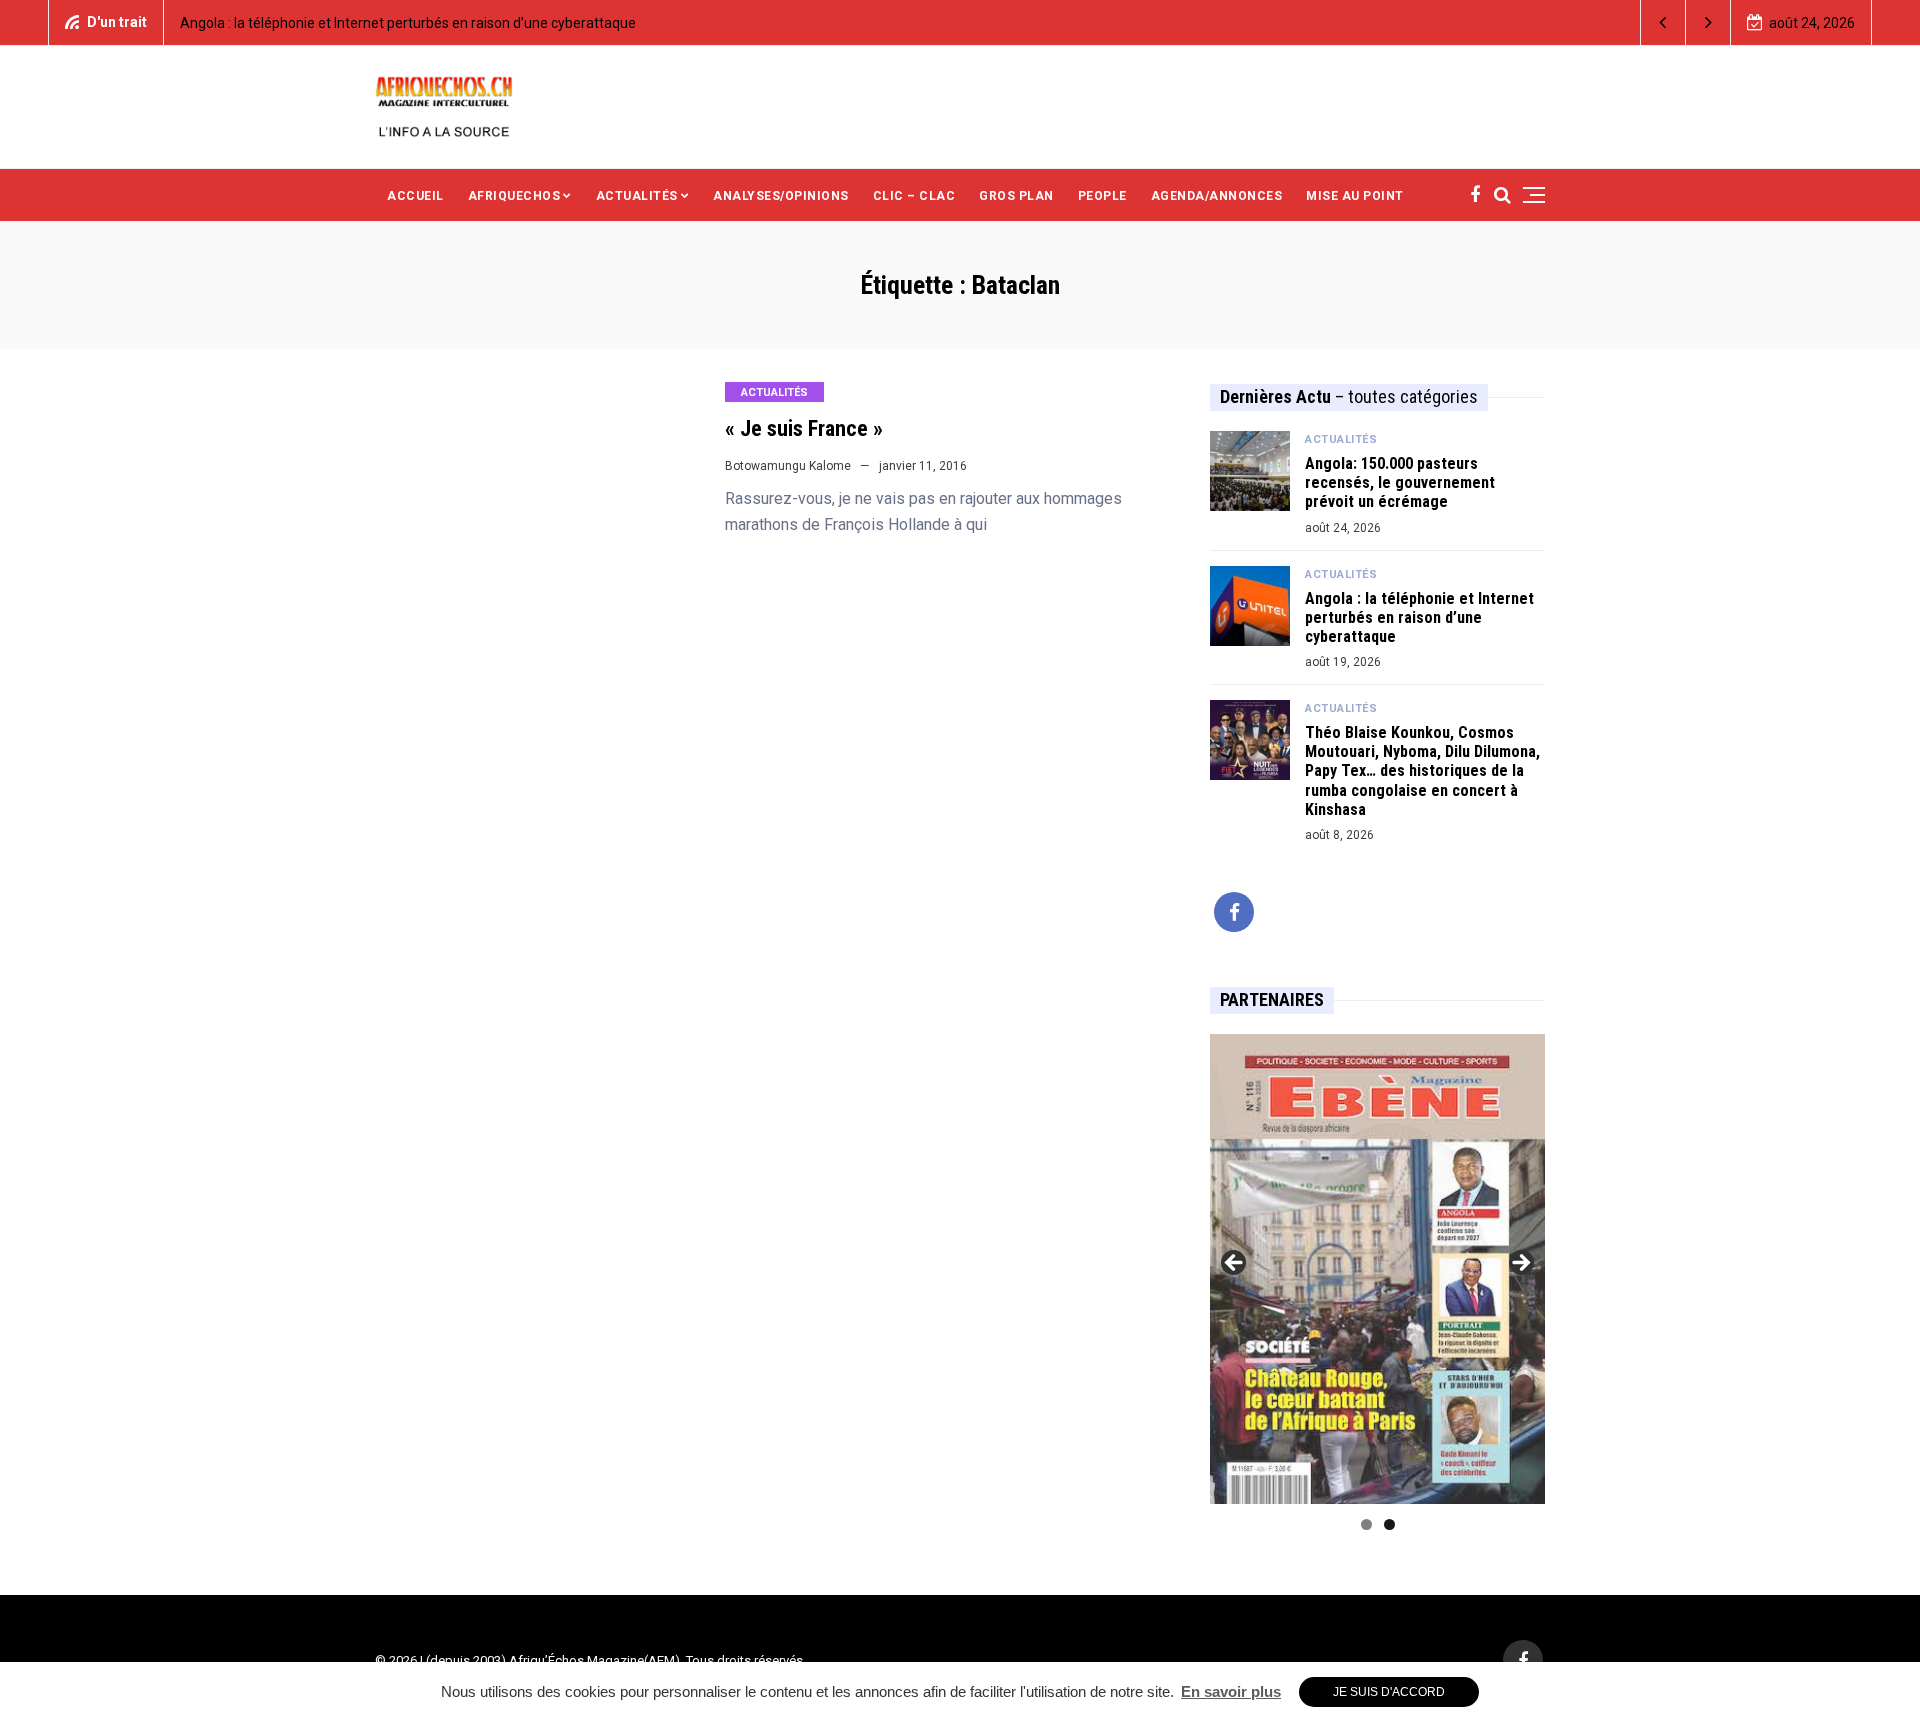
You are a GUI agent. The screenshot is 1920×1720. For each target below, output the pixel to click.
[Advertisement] (1139, 105)
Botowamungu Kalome (788, 466)
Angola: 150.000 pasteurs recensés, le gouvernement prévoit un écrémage (1400, 482)
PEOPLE (1102, 196)
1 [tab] (1366, 1524)
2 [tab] (1389, 1524)
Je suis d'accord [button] (1389, 1692)
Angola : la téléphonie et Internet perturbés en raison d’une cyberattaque (408, 23)
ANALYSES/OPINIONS (781, 196)
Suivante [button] (1520, 1264)
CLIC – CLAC (914, 196)
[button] (1663, 22)
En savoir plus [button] (1231, 1691)
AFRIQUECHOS (514, 196)
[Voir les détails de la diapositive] (1377, 1269)
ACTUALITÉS (637, 196)
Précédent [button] (1235, 1264)
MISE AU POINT (1355, 196)
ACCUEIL (415, 196)
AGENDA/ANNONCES (1217, 196)
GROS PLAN (1016, 196)
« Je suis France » (804, 428)
